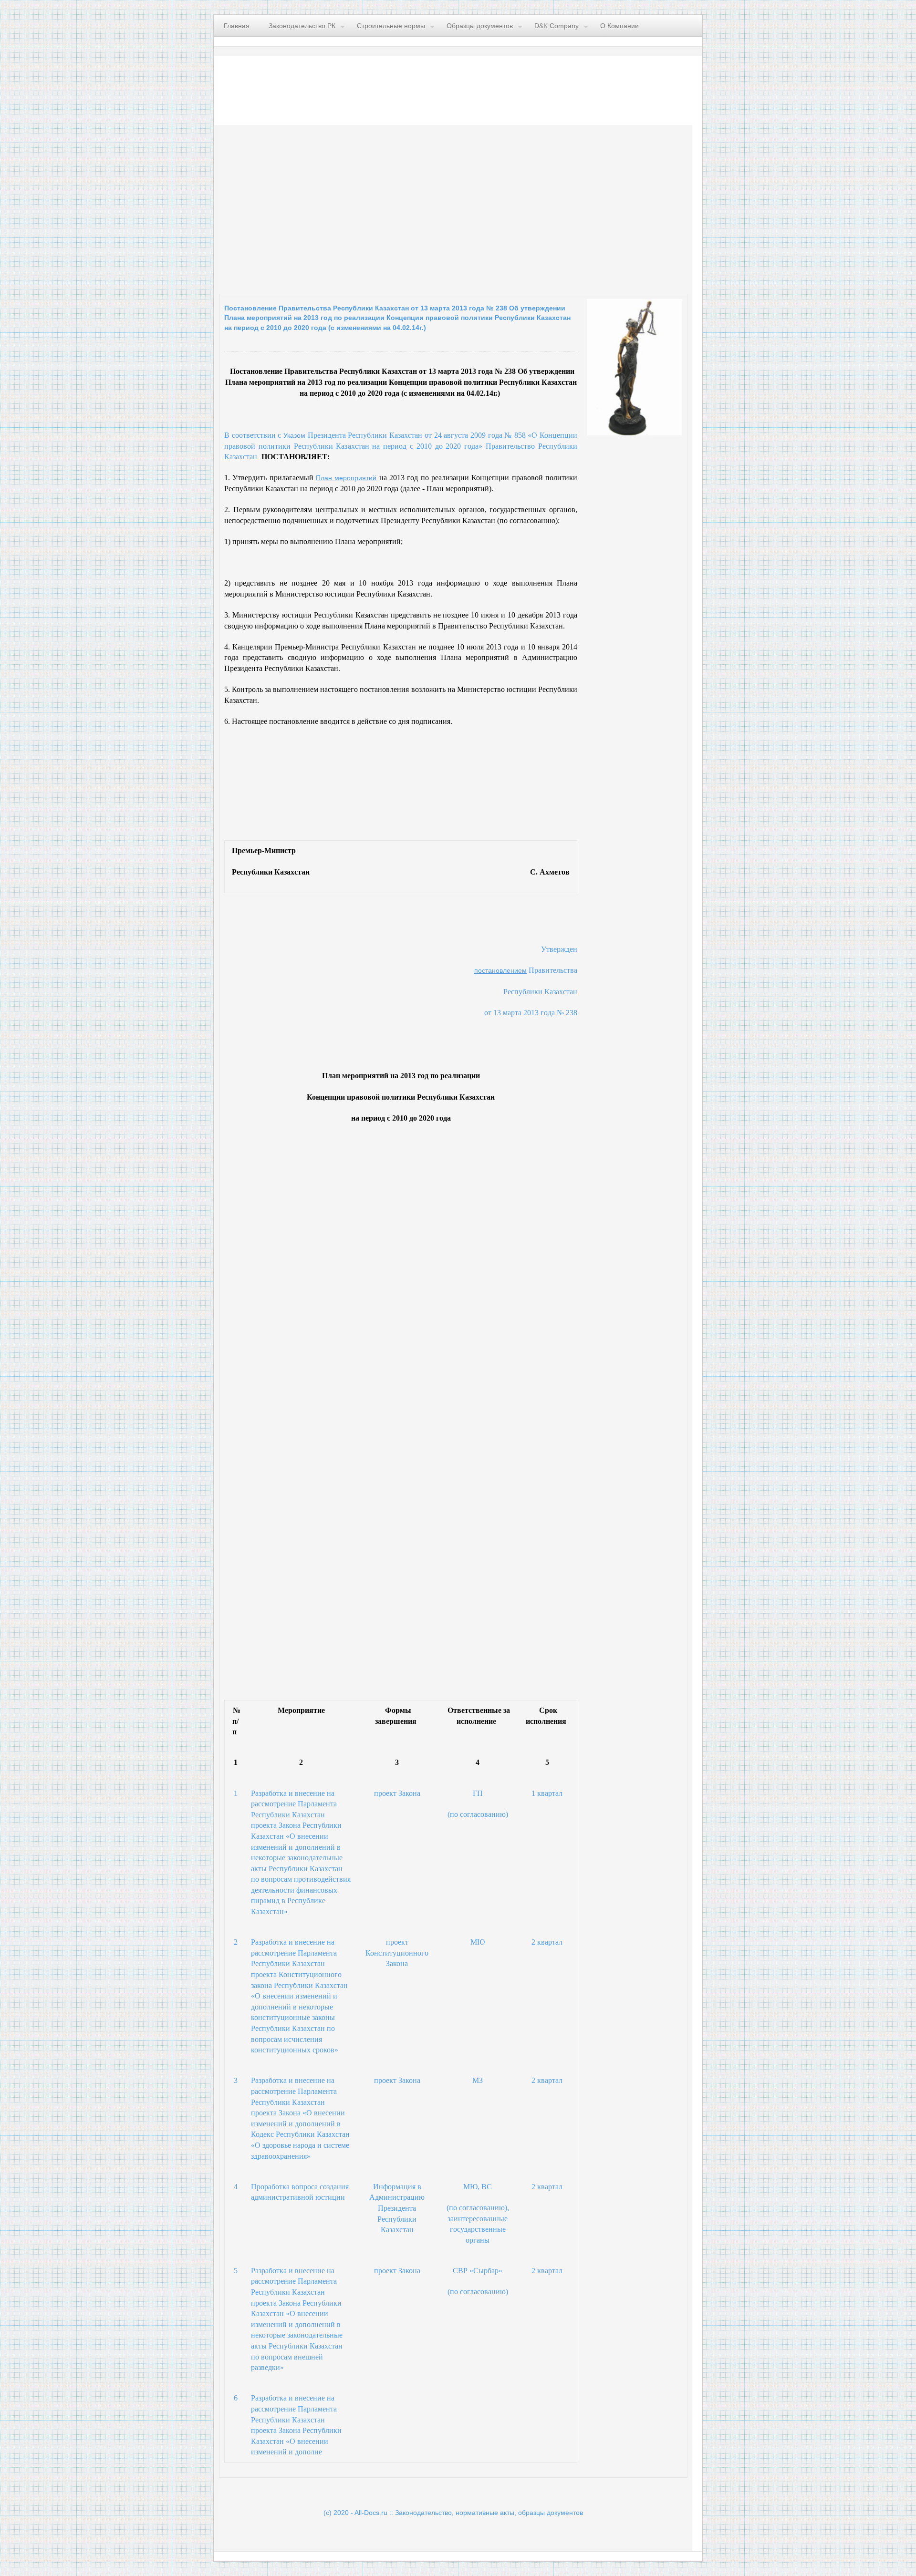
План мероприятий (346, 478)
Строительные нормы (391, 26)
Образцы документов (480, 26)
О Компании (619, 26)
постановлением (500, 970)
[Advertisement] (336, 207)
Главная (237, 26)
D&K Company (557, 26)
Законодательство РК (302, 26)
